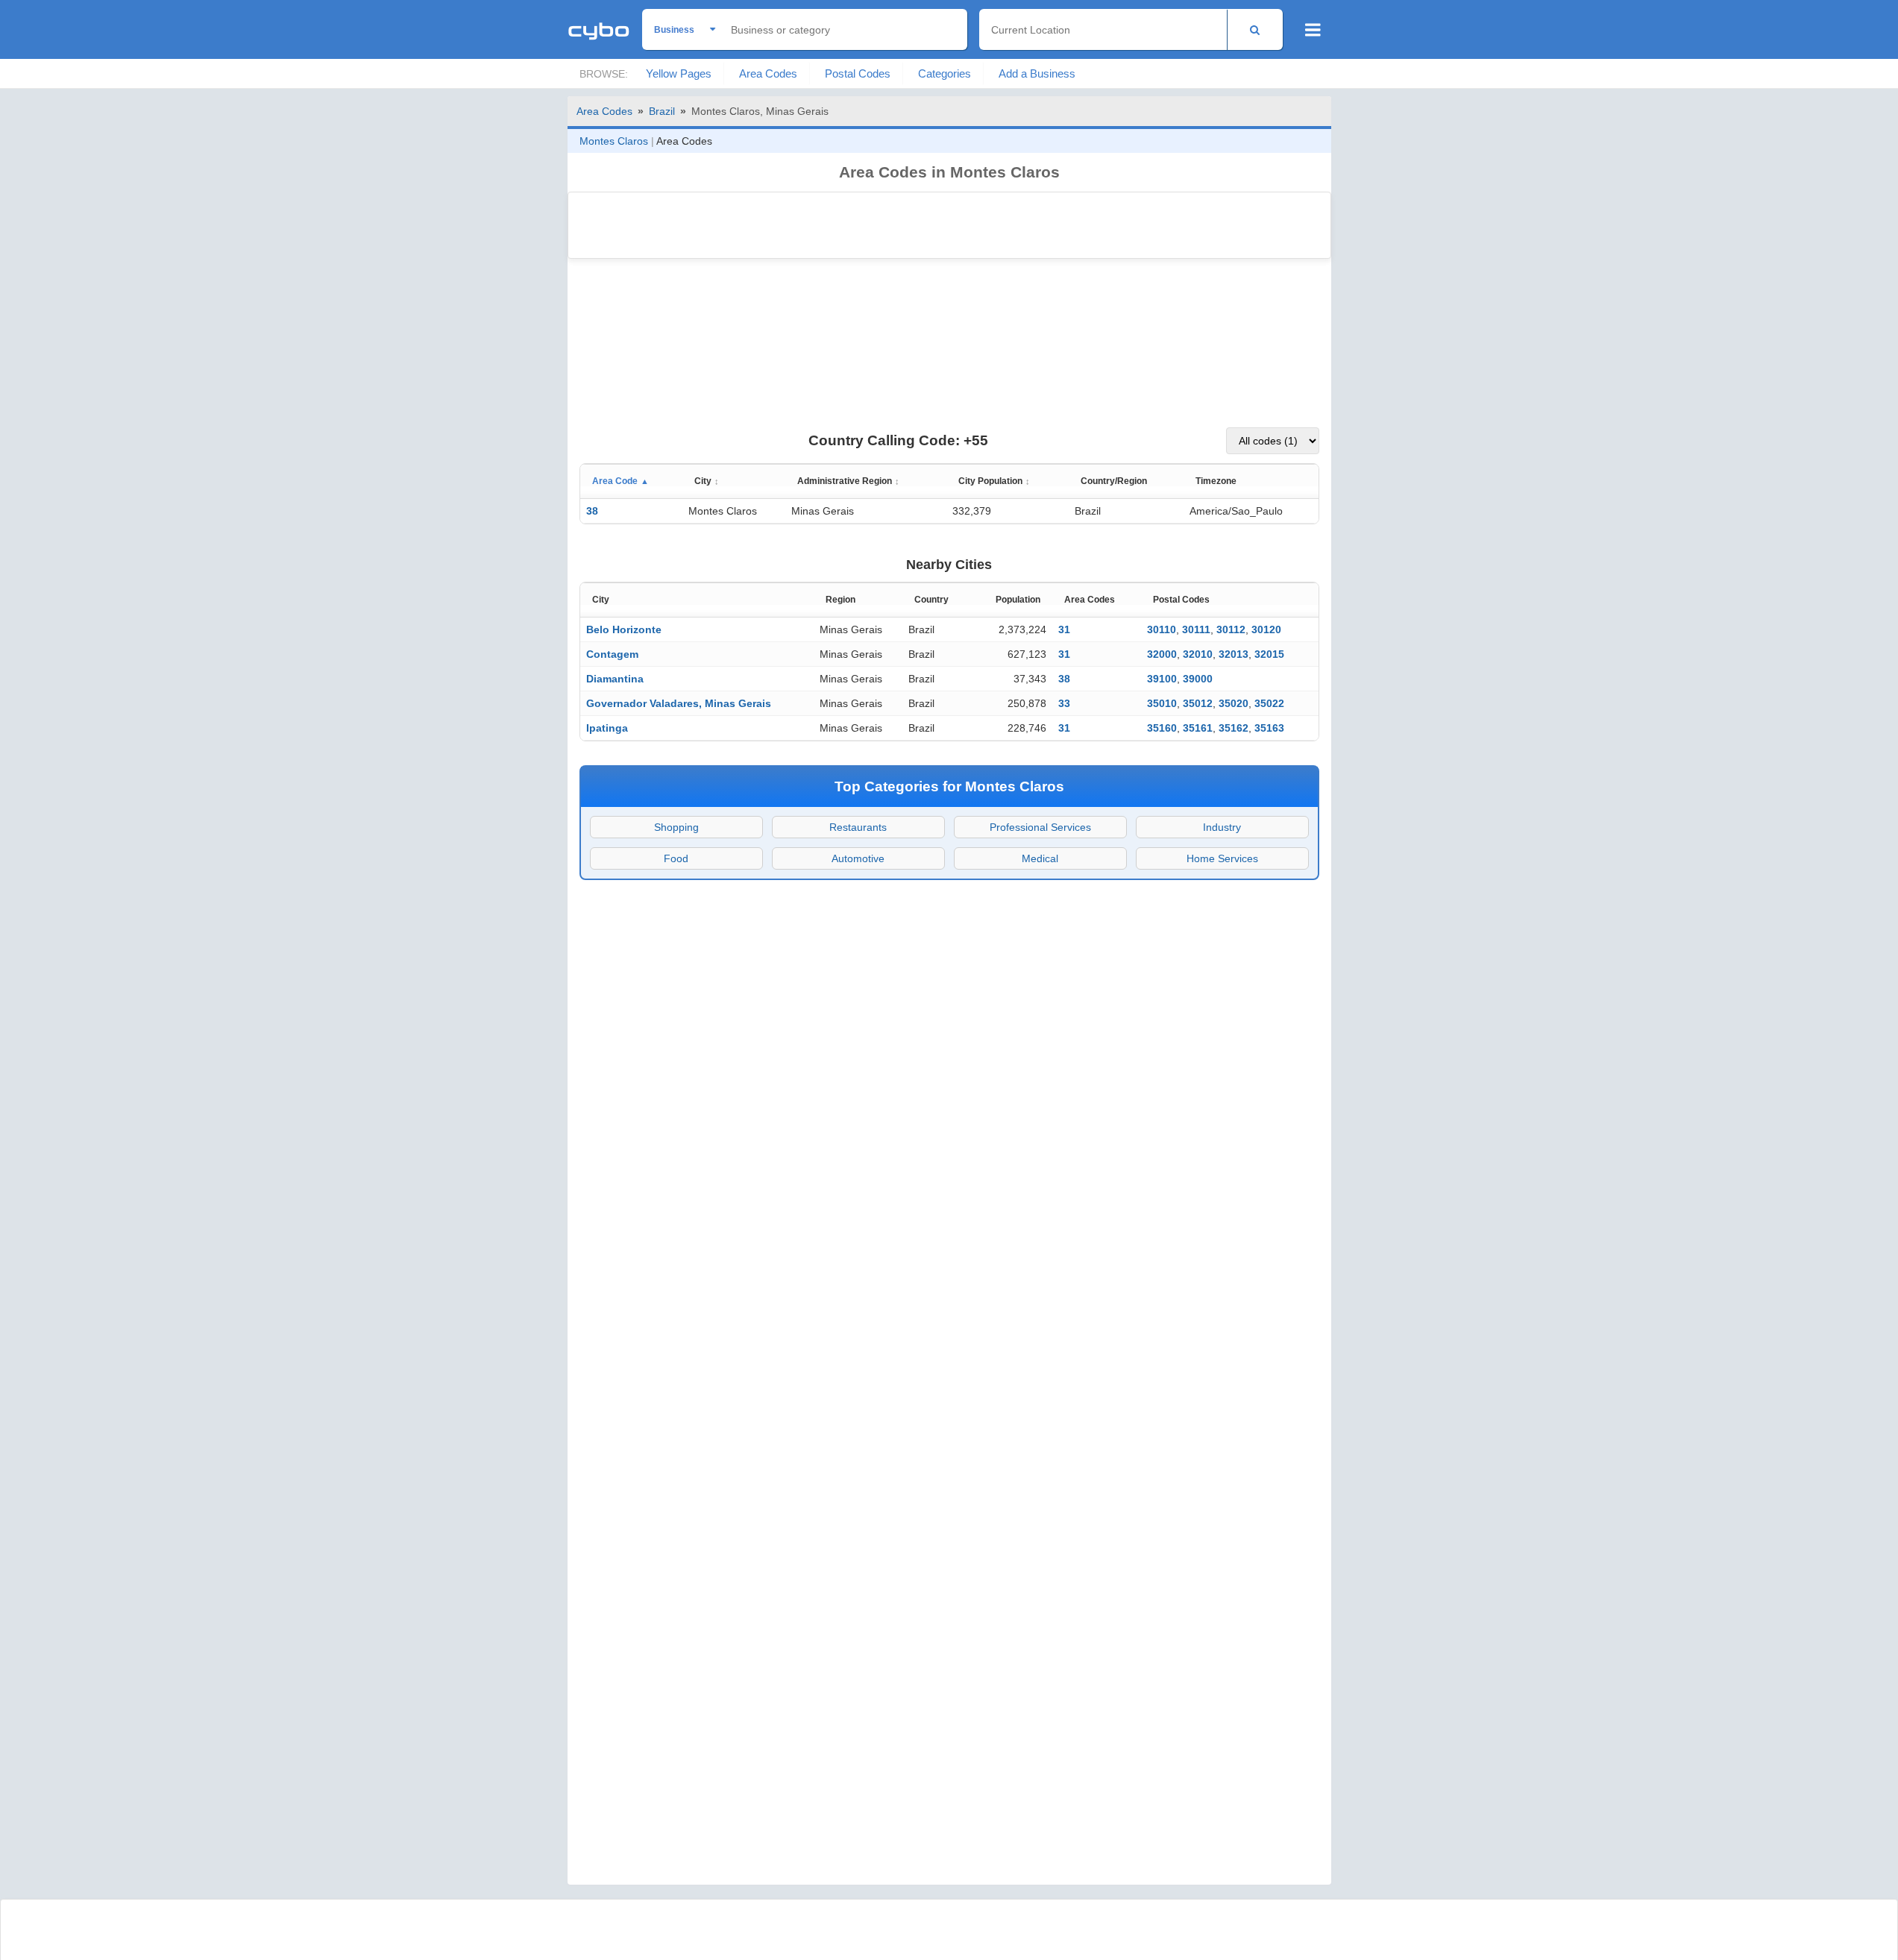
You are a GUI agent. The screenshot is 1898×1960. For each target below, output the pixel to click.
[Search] (1255, 29)
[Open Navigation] (1313, 30)
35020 (1234, 703)
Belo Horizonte (624, 629)
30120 (1266, 629)
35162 (1234, 728)
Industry (1222, 827)
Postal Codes (858, 73)
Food (676, 858)
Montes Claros (614, 141)
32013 (1234, 654)
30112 (1231, 629)
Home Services (1222, 858)
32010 (1198, 654)
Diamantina (615, 679)
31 (1064, 629)
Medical (1040, 858)
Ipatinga (607, 728)
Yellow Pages (679, 73)
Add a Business (1037, 73)
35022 (1269, 703)
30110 (1162, 629)
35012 (1198, 703)
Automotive (858, 858)
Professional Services (1040, 827)
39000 (1198, 679)
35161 (1198, 728)
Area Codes (768, 73)
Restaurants (858, 827)
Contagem (612, 654)
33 (1064, 703)
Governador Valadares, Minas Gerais (679, 703)
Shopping (676, 827)
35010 (1162, 703)
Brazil (662, 111)
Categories (945, 73)
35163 (1269, 728)
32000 (1162, 654)
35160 (1162, 728)
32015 (1269, 654)
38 (592, 511)
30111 (1196, 629)
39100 (1162, 679)
